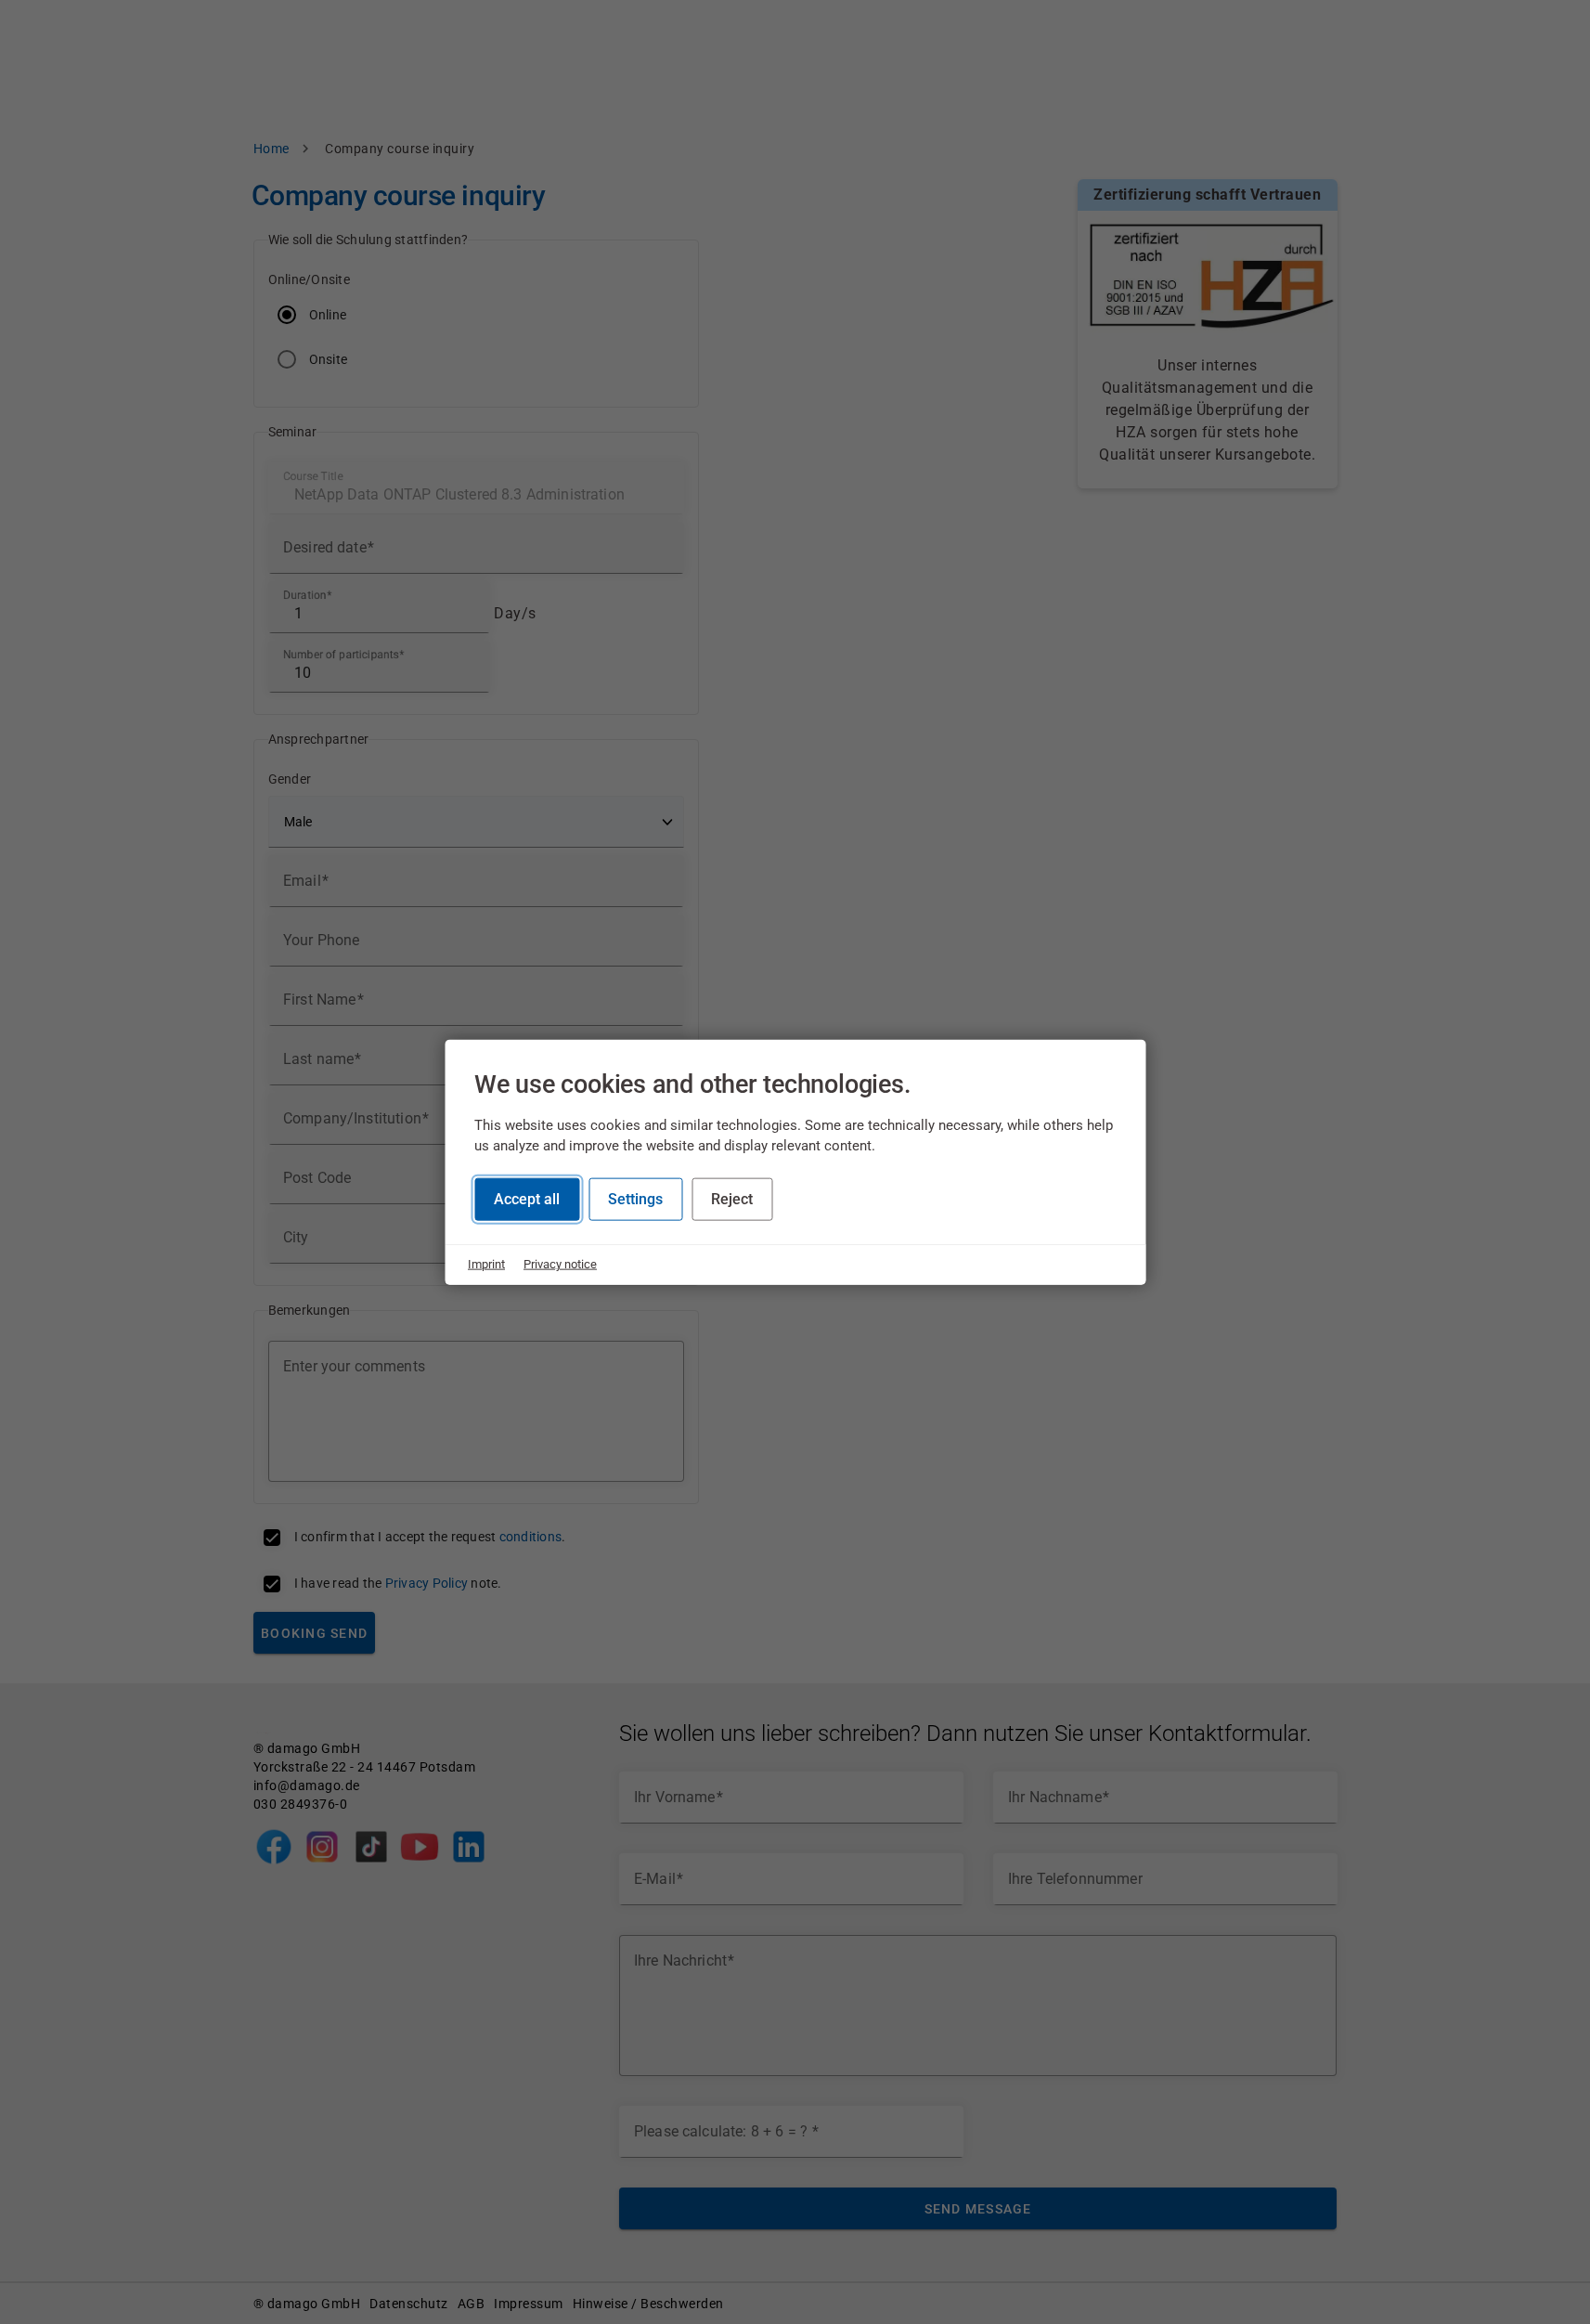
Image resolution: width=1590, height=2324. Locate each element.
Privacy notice (560, 1264)
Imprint (486, 1264)
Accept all (527, 1199)
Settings (635, 1199)
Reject (732, 1199)
